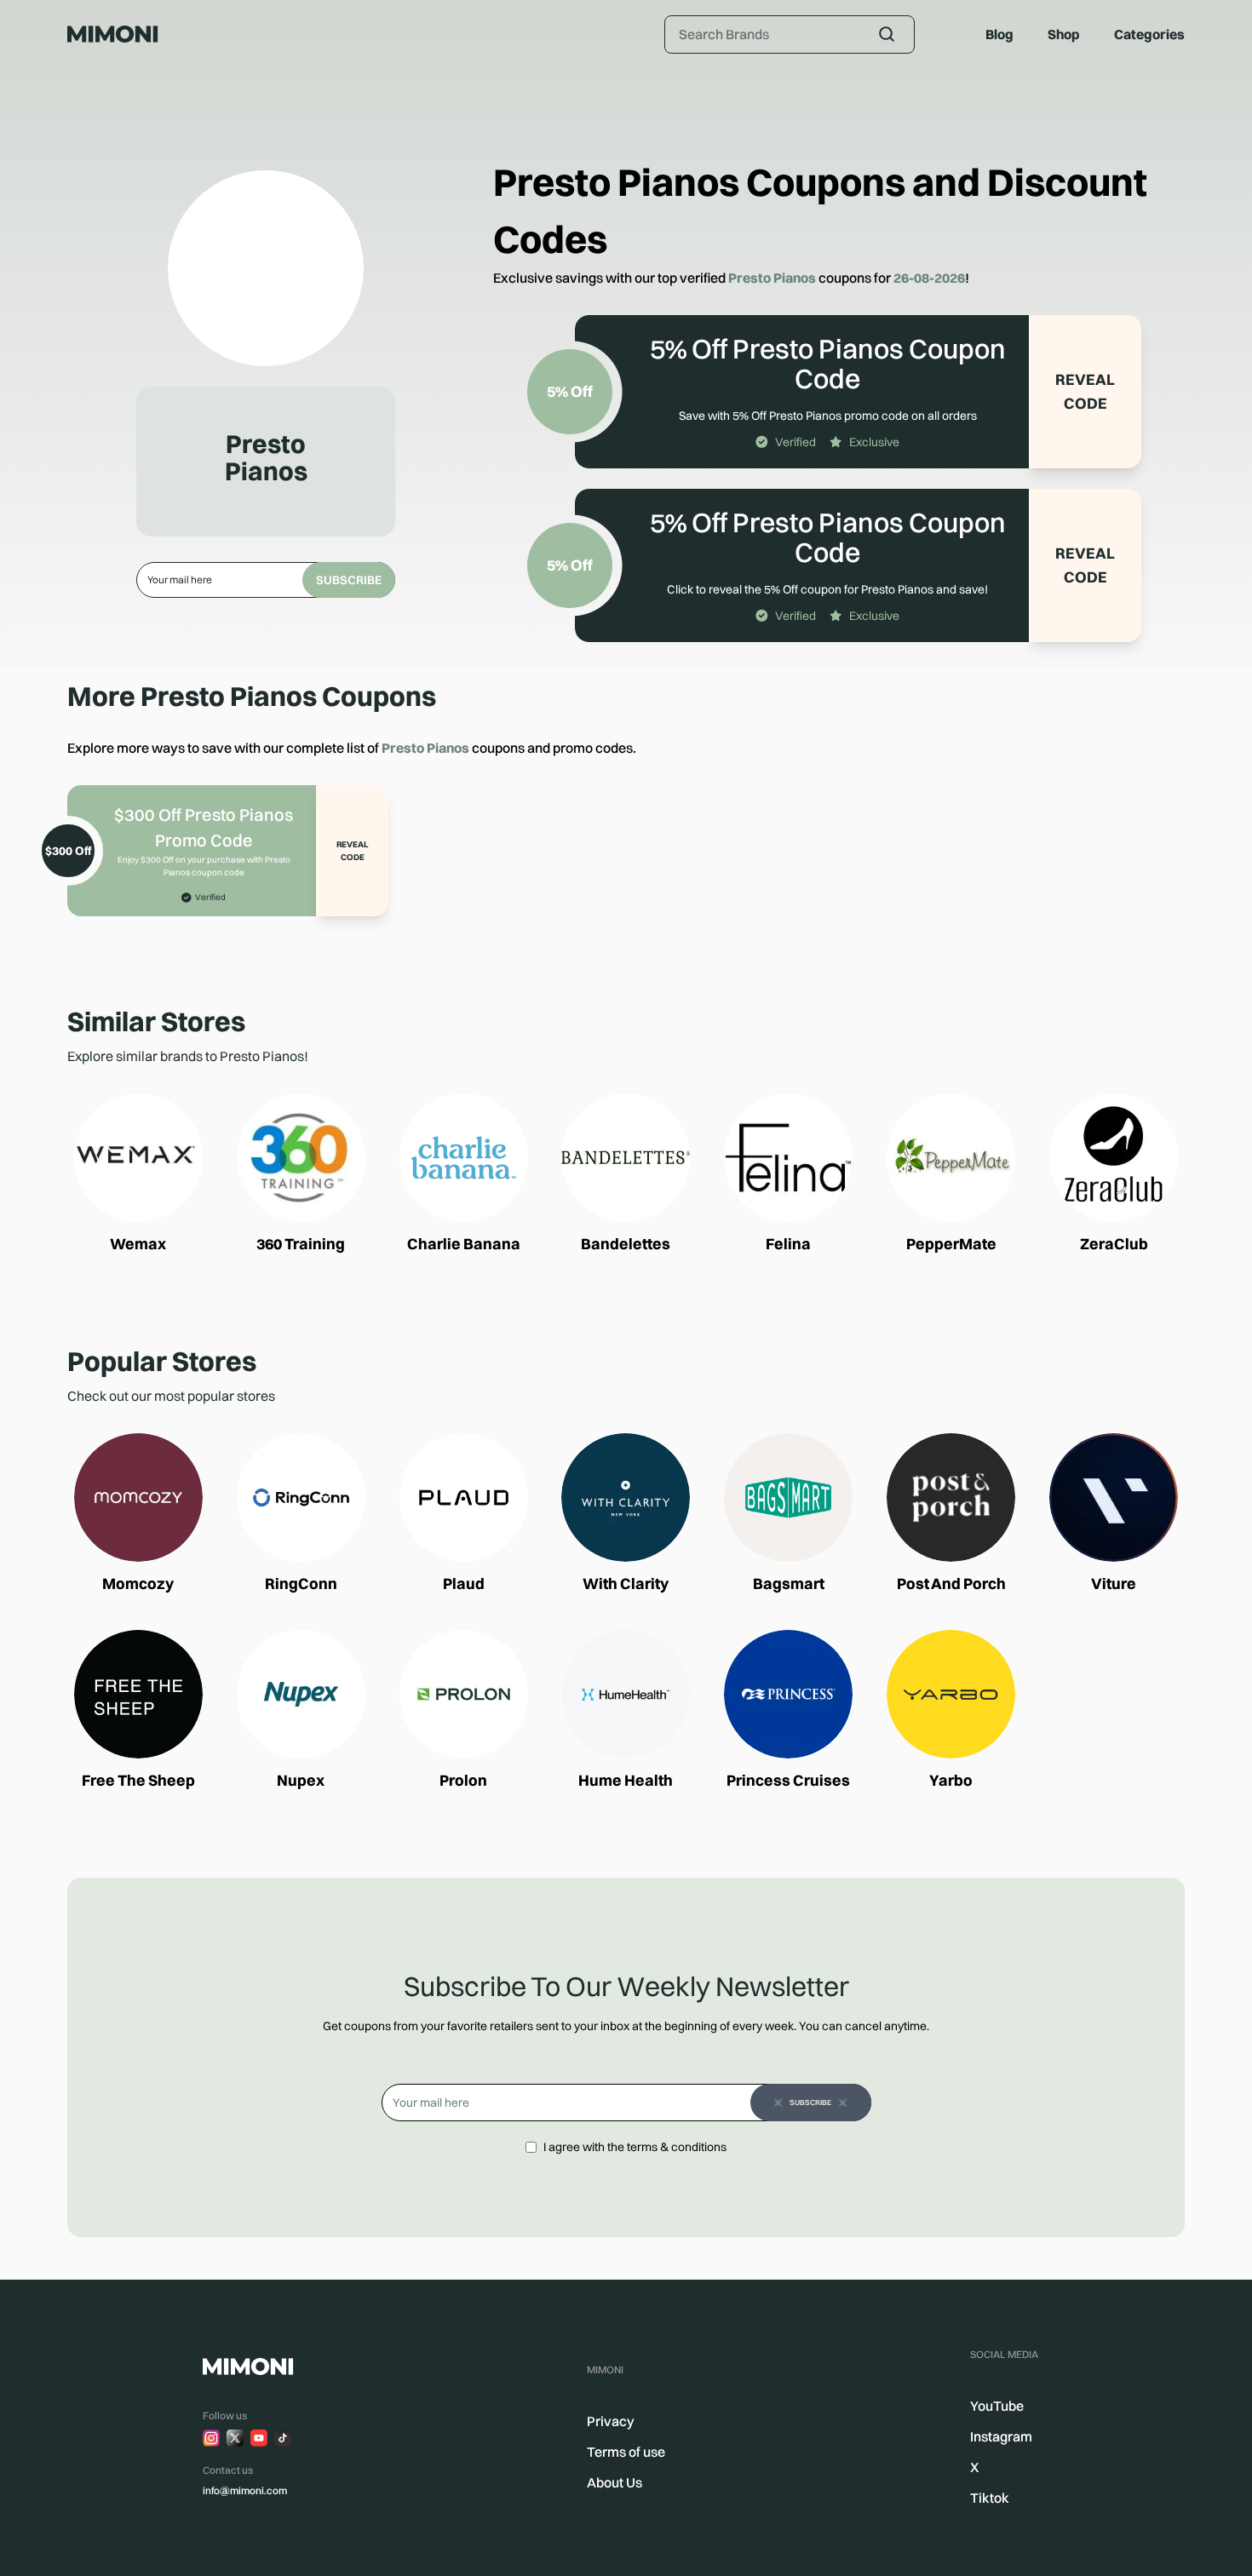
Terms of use (626, 2452)
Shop (1064, 34)
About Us (615, 2482)
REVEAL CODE (1085, 391)
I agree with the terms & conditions (635, 2147)
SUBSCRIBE (349, 580)
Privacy (611, 2421)
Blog (999, 34)
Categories (1149, 34)
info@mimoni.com (245, 2490)
